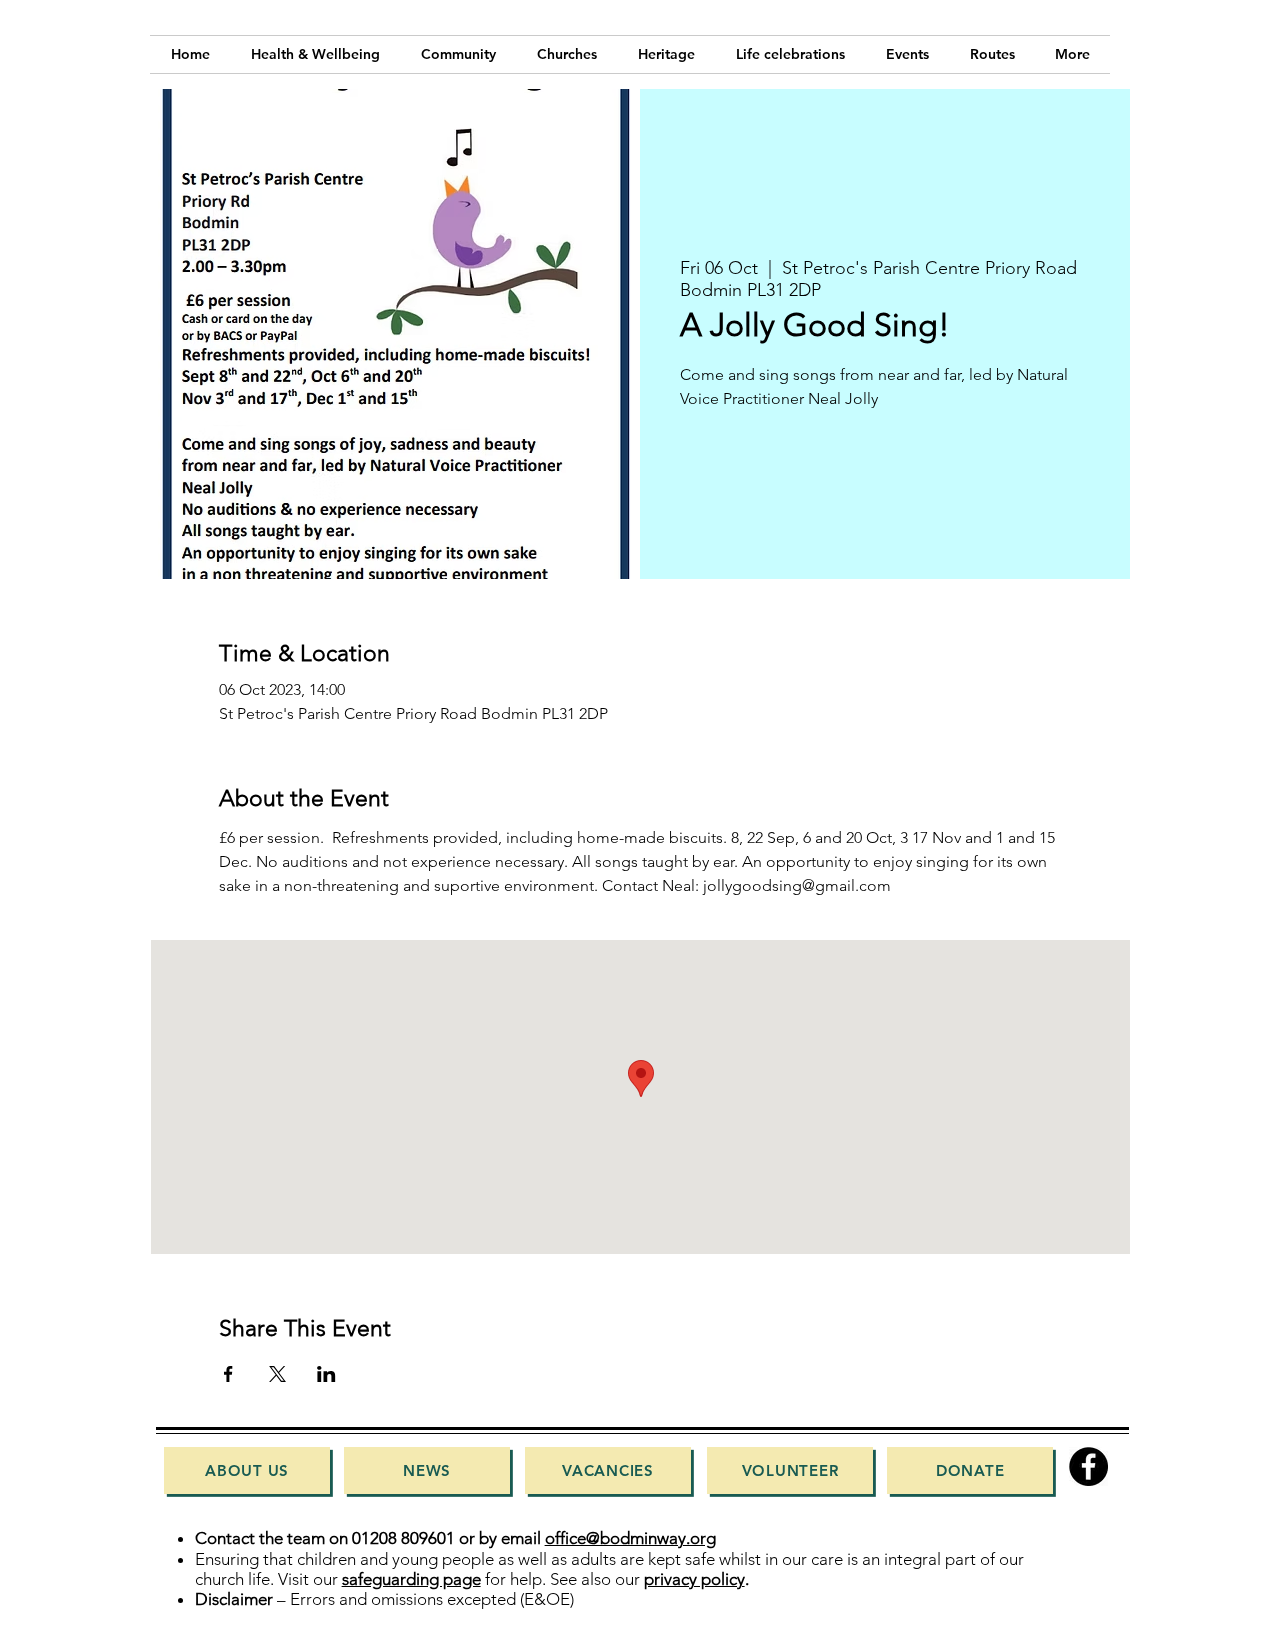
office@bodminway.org (630, 1538)
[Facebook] (1088, 1466)
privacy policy (694, 1579)
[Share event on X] (277, 1374)
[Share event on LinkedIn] (326, 1374)
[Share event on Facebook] (228, 1374)
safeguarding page (411, 1579)
